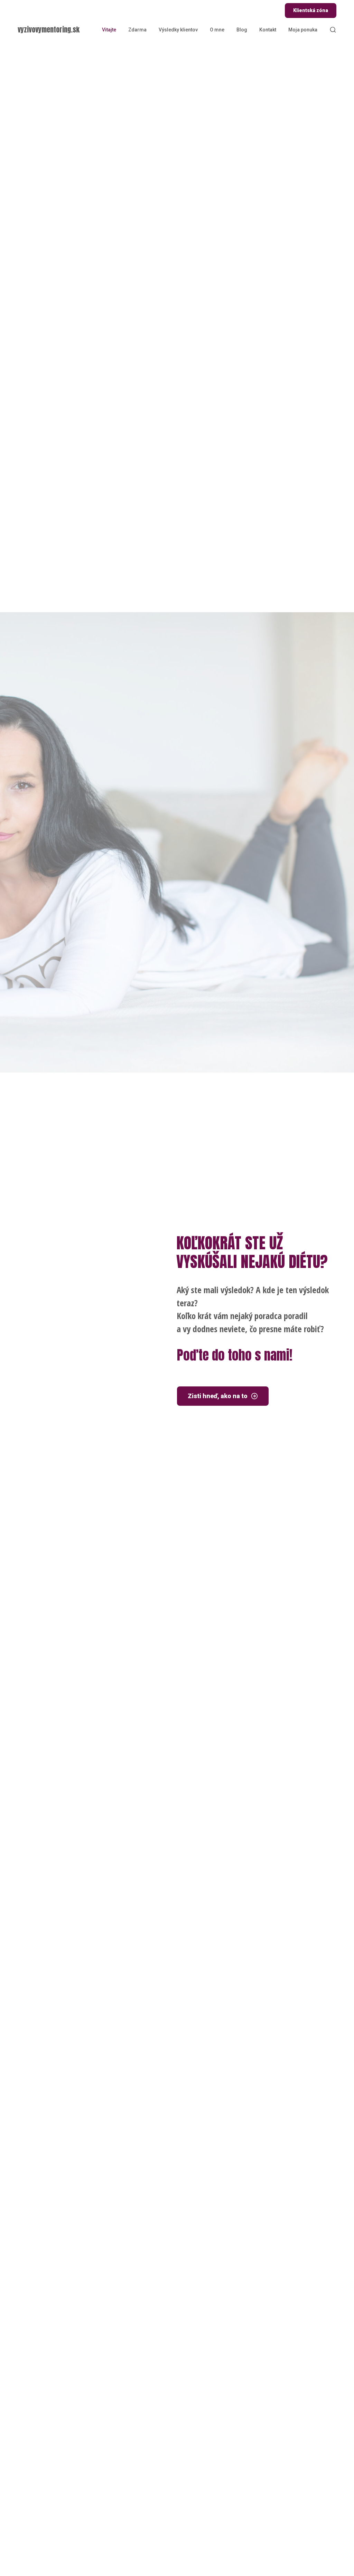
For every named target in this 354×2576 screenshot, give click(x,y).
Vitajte (109, 30)
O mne (217, 30)
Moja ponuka (303, 30)
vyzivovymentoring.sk (49, 30)
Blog (242, 30)
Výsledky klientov (178, 30)
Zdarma (137, 30)
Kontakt (268, 30)
